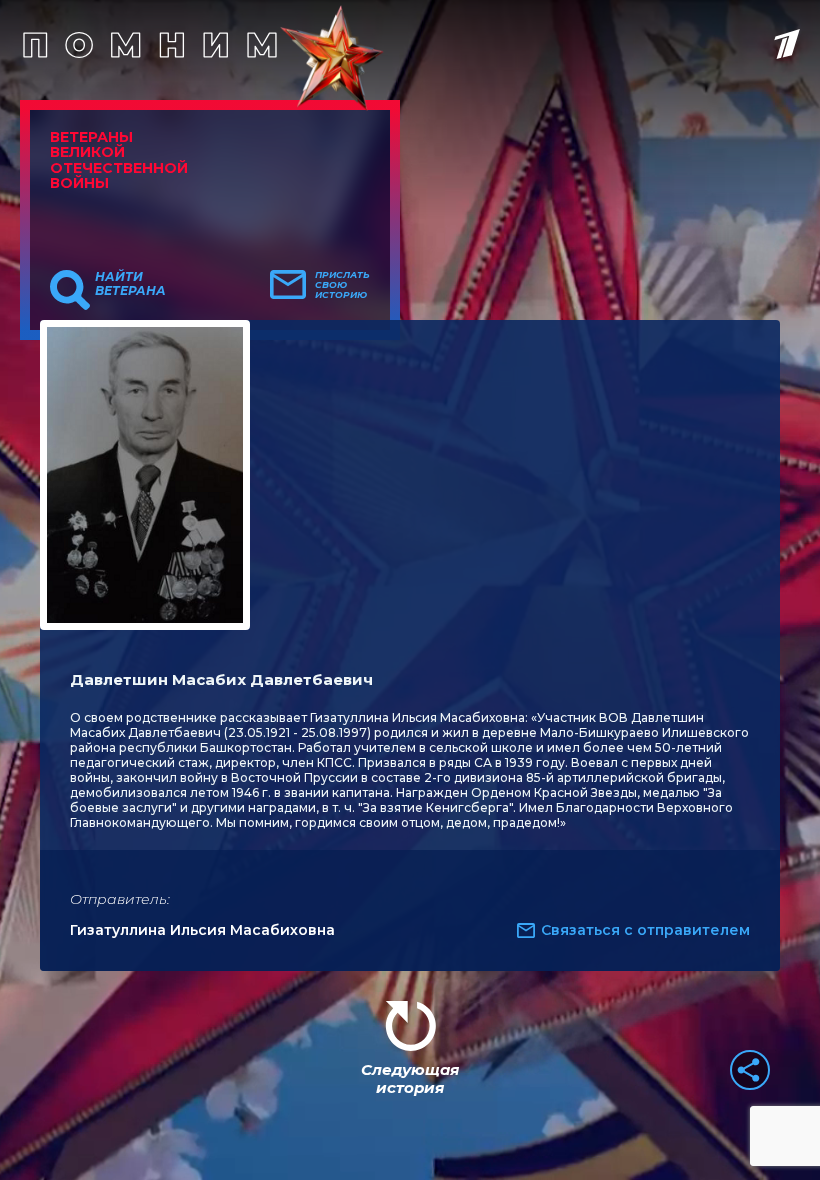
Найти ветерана (130, 284)
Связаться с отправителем (645, 930)
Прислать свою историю (342, 285)
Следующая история (410, 1078)
